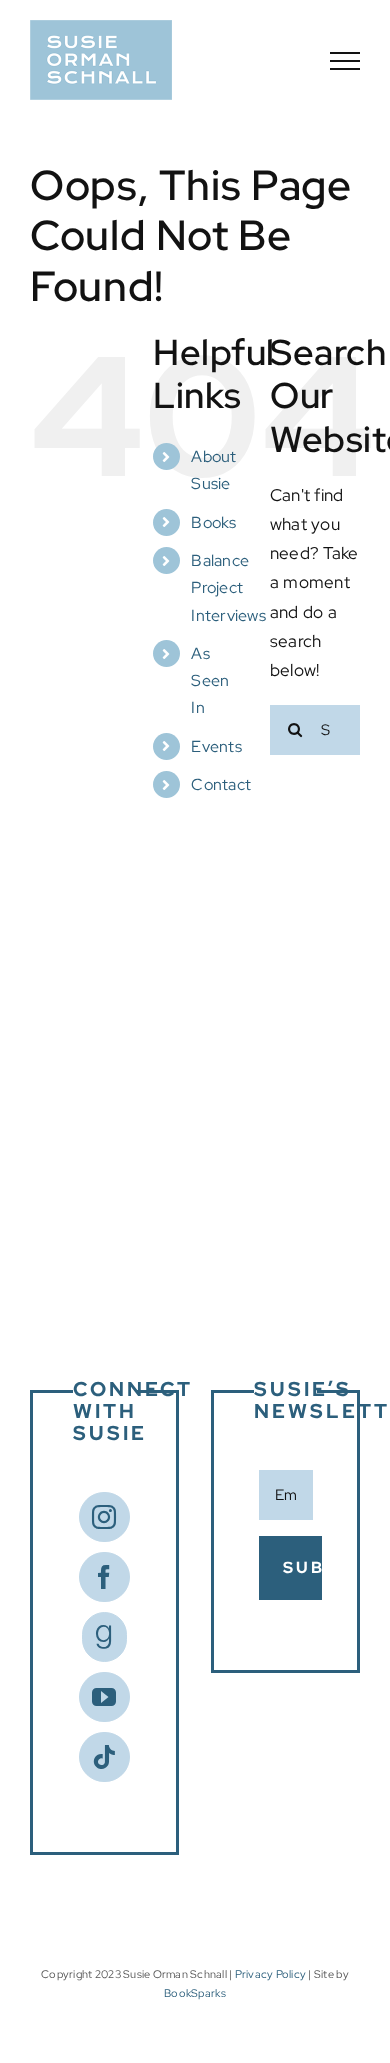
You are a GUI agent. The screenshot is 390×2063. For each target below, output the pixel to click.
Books (213, 522)
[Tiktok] (104, 1757)
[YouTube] (104, 1697)
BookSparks (195, 1993)
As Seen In (210, 680)
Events (216, 746)
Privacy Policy (271, 1974)
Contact (221, 784)
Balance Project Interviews (228, 587)
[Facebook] (104, 1577)
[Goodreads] (104, 1637)
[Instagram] (104, 1517)
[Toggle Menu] (345, 61)
